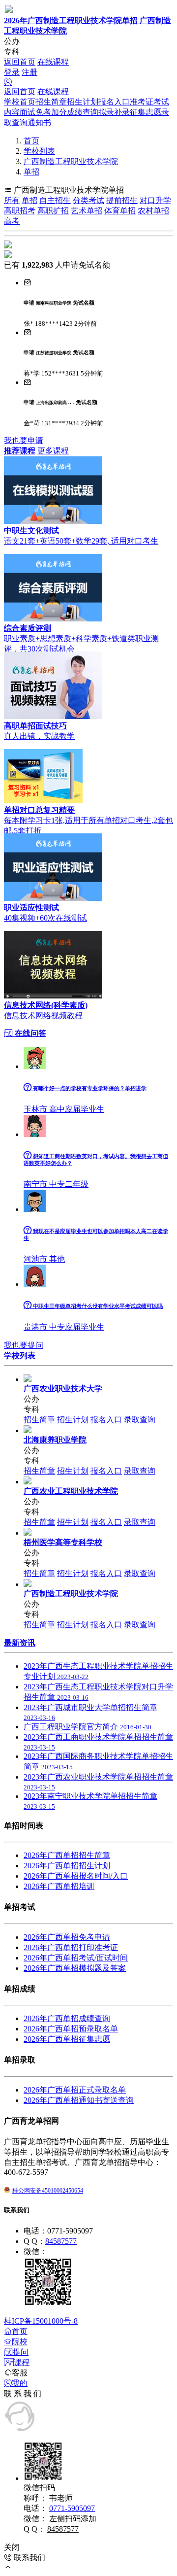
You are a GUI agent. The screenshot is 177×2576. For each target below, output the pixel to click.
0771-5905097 (72, 2508)
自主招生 (55, 200)
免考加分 (51, 112)
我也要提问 (24, 1345)
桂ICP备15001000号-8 (41, 2321)
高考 (12, 221)
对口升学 (155, 200)
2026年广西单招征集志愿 (67, 2039)
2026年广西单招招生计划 (67, 1866)
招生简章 (51, 102)
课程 (22, 2362)
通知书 (39, 122)
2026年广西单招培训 (59, 1886)
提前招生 (122, 200)
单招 (31, 172)
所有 (12, 200)
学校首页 (20, 102)
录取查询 (140, 1420)
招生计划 (83, 102)
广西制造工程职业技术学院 (71, 161)
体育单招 (120, 211)
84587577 (61, 2241)
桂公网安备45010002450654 (48, 2191)
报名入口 (114, 102)
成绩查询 (83, 112)
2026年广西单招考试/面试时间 (76, 1958)
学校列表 (39, 151)
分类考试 (88, 200)
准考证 (142, 102)
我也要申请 (24, 440)
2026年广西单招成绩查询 (67, 2018)
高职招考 (20, 211)
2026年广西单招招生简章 (67, 1855)
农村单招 (153, 211)
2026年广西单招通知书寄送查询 (79, 2100)
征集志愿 (146, 112)
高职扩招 (53, 211)
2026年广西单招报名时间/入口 (76, 1876)
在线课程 (53, 62)
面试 (28, 112)
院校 (20, 2342)
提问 (21, 2352)
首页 (31, 141)
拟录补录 (114, 112)
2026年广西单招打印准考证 (71, 1947)
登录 (12, 72)
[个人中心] (8, 82)
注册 (29, 72)
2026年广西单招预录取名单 (71, 2029)
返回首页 (20, 62)
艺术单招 (87, 211)
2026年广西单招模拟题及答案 (75, 1968)
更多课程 (53, 451)
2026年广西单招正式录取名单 (75, 2090)
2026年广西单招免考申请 (67, 1937)
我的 (20, 2383)
